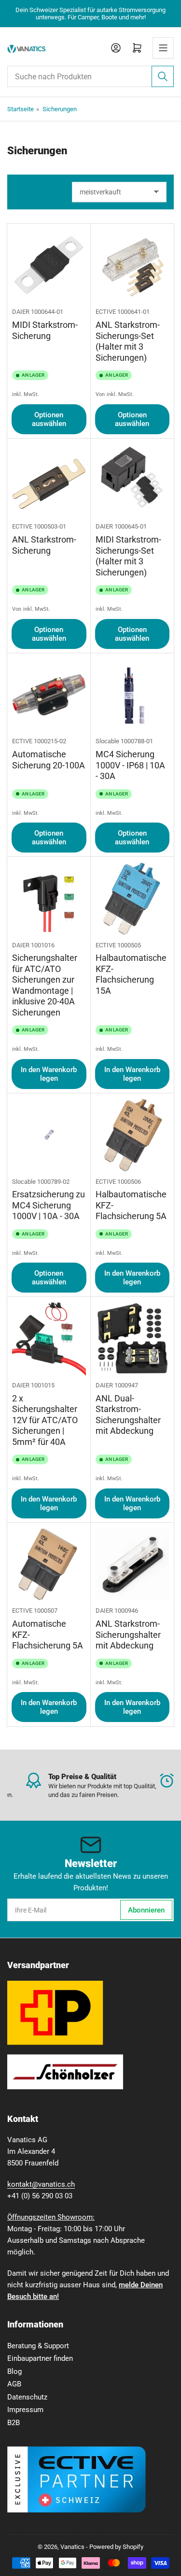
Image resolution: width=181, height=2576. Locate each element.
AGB (14, 2384)
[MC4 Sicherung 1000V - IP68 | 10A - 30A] (132, 695)
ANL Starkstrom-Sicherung (44, 545)
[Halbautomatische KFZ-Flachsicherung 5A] (132, 1135)
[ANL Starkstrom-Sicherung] (49, 480)
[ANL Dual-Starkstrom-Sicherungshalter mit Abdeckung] (132, 1339)
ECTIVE (106, 312)
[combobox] (90, 76)
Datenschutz (27, 2397)
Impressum (25, 2410)
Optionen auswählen (49, 419)
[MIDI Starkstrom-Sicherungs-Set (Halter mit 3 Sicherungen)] (132, 480)
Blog (14, 2371)
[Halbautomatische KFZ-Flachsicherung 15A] (132, 899)
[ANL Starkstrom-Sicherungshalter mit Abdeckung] (132, 1565)
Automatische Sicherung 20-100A (49, 760)
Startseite (21, 109)
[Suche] (163, 76)
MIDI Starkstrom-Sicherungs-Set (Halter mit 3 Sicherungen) (128, 556)
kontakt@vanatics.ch (41, 2184)
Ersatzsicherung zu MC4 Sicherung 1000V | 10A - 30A (49, 1205)
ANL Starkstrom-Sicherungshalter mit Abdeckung (128, 1634)
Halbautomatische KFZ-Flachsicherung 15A (131, 974)
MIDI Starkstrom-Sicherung (45, 330)
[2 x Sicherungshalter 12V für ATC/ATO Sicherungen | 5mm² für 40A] (49, 1339)
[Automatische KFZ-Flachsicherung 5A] (49, 1565)
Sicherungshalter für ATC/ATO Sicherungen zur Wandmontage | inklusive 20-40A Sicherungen (45, 985)
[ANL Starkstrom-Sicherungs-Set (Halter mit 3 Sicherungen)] (132, 266)
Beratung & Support (38, 2346)
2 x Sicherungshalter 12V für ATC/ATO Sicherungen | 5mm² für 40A (45, 1420)
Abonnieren (146, 1910)
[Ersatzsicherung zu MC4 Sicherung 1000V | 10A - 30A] (49, 1135)
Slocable (107, 741)
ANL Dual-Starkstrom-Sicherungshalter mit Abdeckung (128, 1415)
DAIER (21, 312)
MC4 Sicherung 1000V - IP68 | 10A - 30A (130, 765)
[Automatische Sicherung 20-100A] (49, 695)
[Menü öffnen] (163, 48)
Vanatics (72, 2547)
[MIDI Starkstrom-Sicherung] (49, 266)
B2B (14, 2423)
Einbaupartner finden (40, 2358)
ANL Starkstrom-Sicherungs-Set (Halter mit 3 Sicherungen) (128, 341)
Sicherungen (60, 109)
